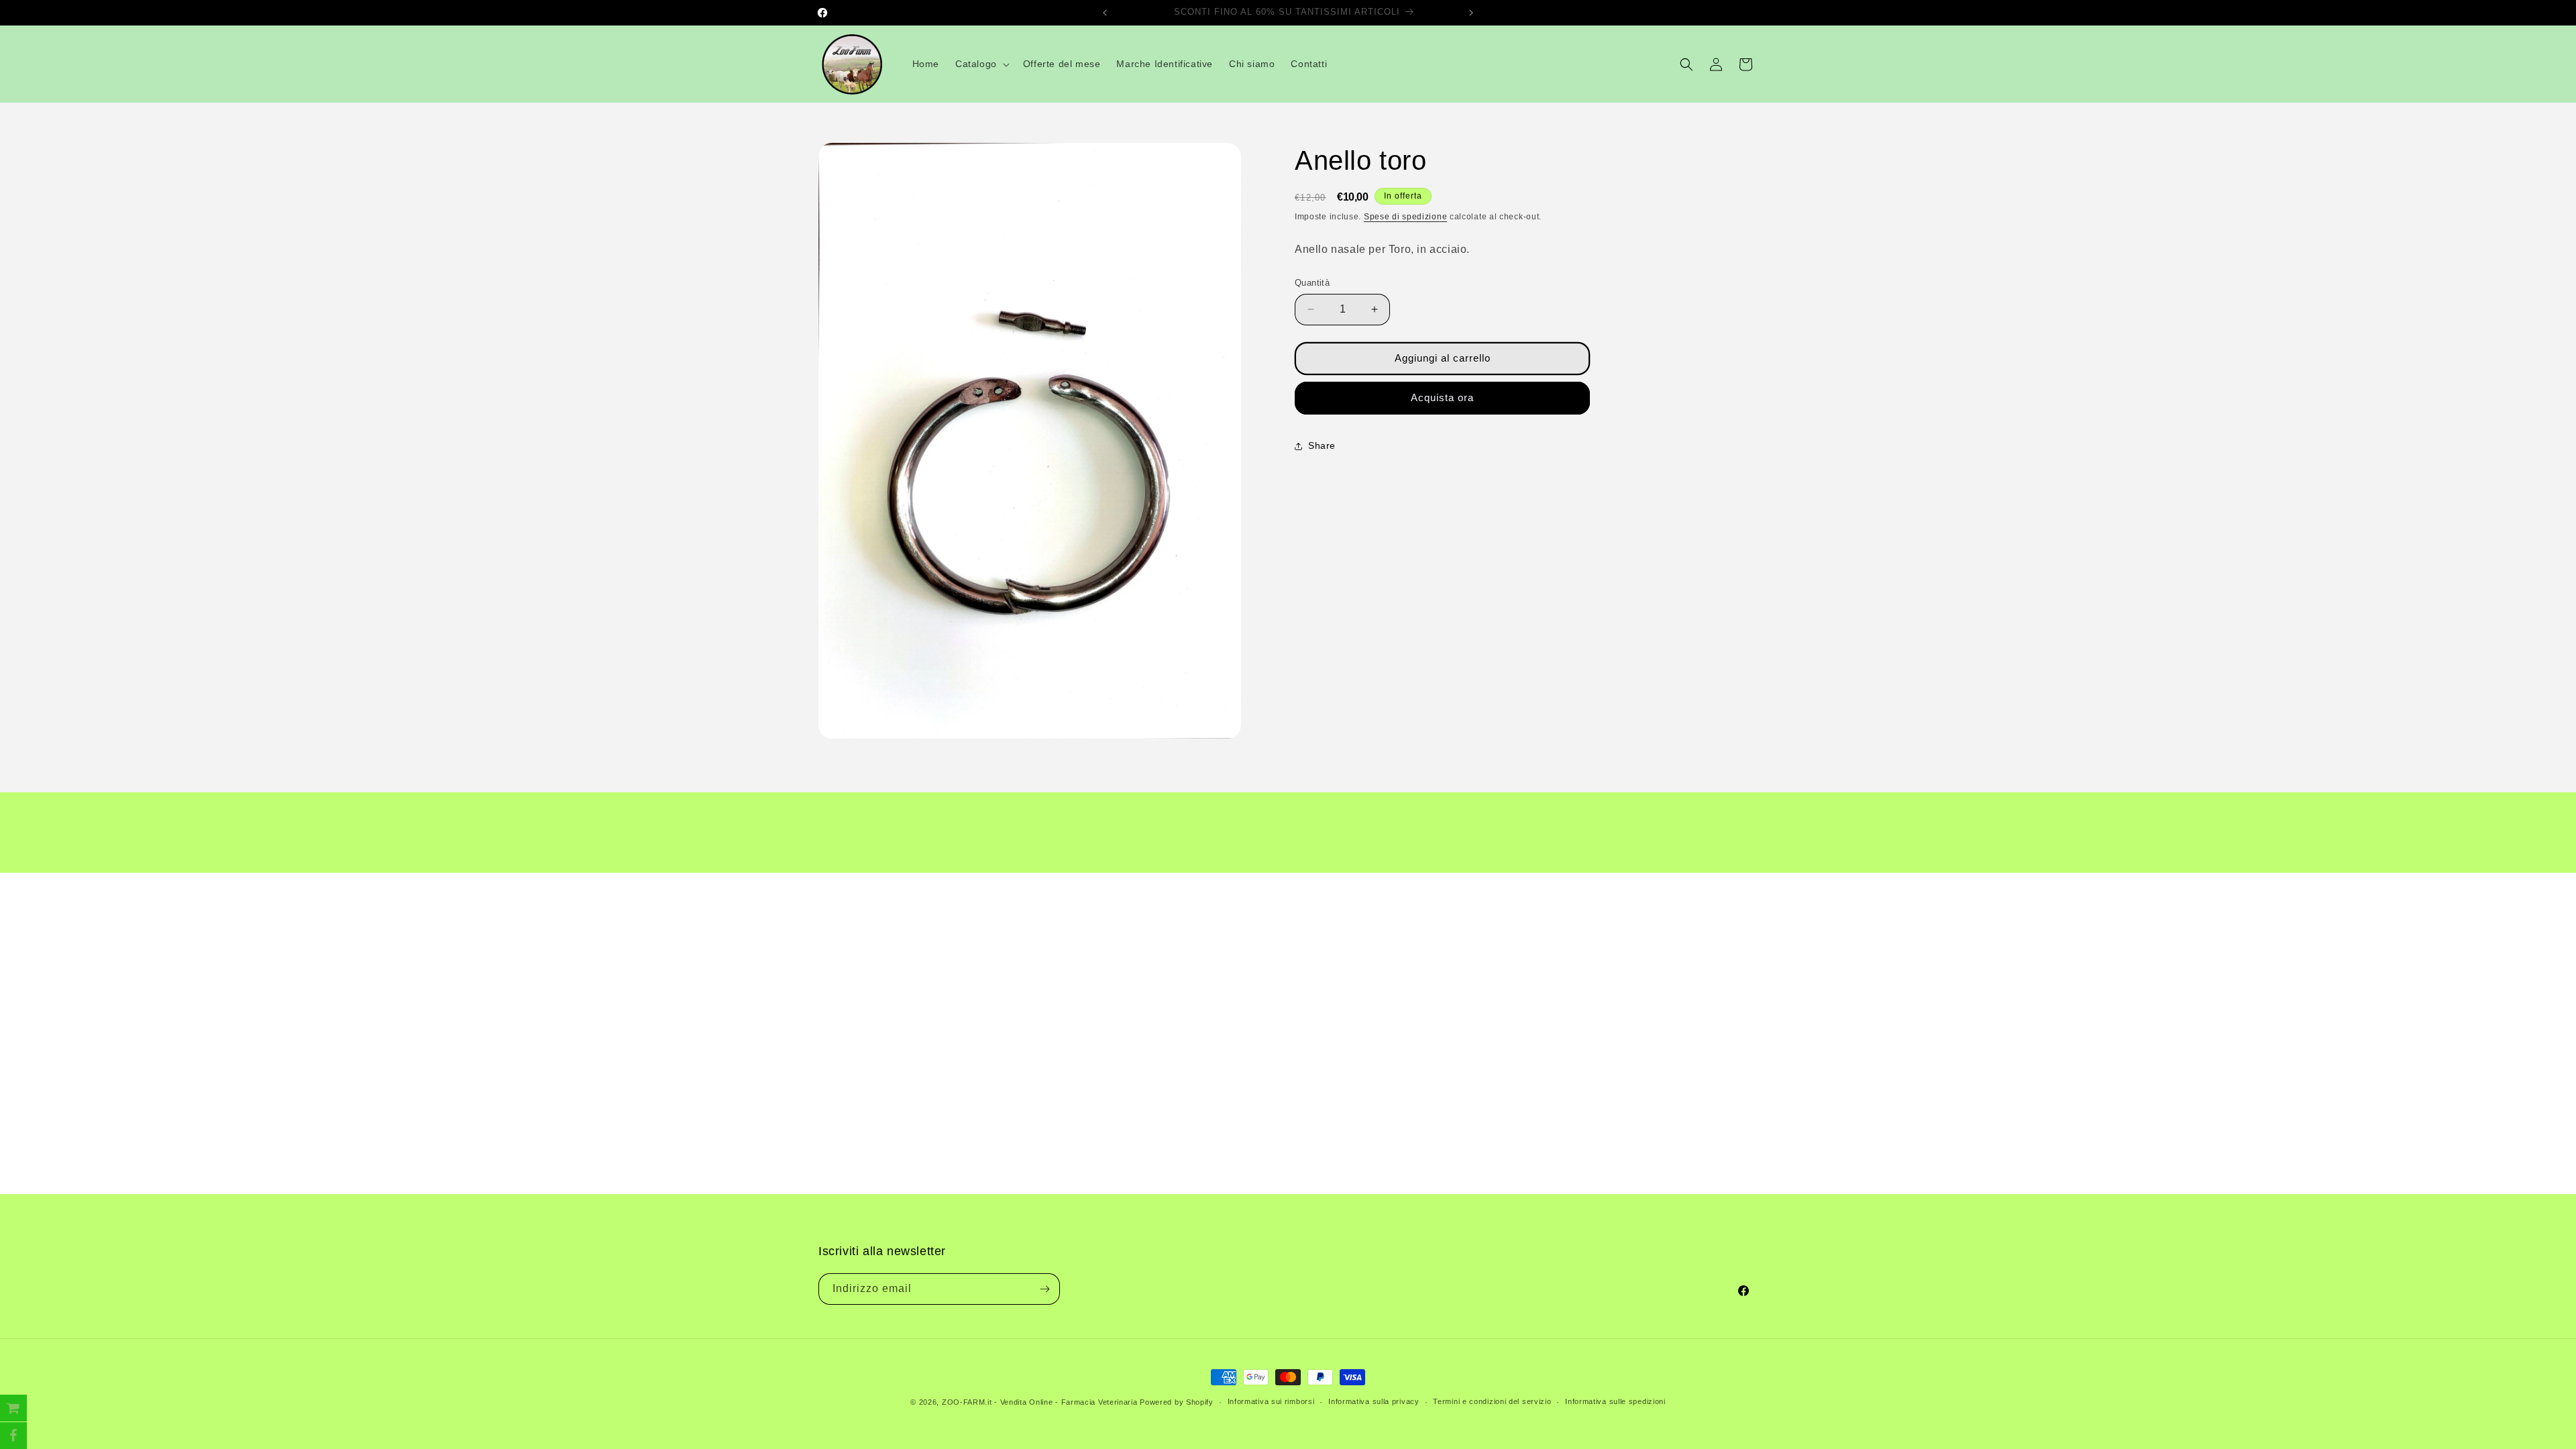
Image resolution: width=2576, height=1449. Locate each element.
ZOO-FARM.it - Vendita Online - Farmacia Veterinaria (1040, 1402)
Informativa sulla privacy (1374, 1401)
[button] (981, 64)
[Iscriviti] (1044, 1289)
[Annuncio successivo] (1471, 13)
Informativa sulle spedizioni (1615, 1401)
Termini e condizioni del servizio (1492, 1401)
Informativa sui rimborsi (1271, 1401)
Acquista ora (1442, 397)
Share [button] (1322, 445)
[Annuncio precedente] (1105, 13)
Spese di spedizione (1405, 217)
